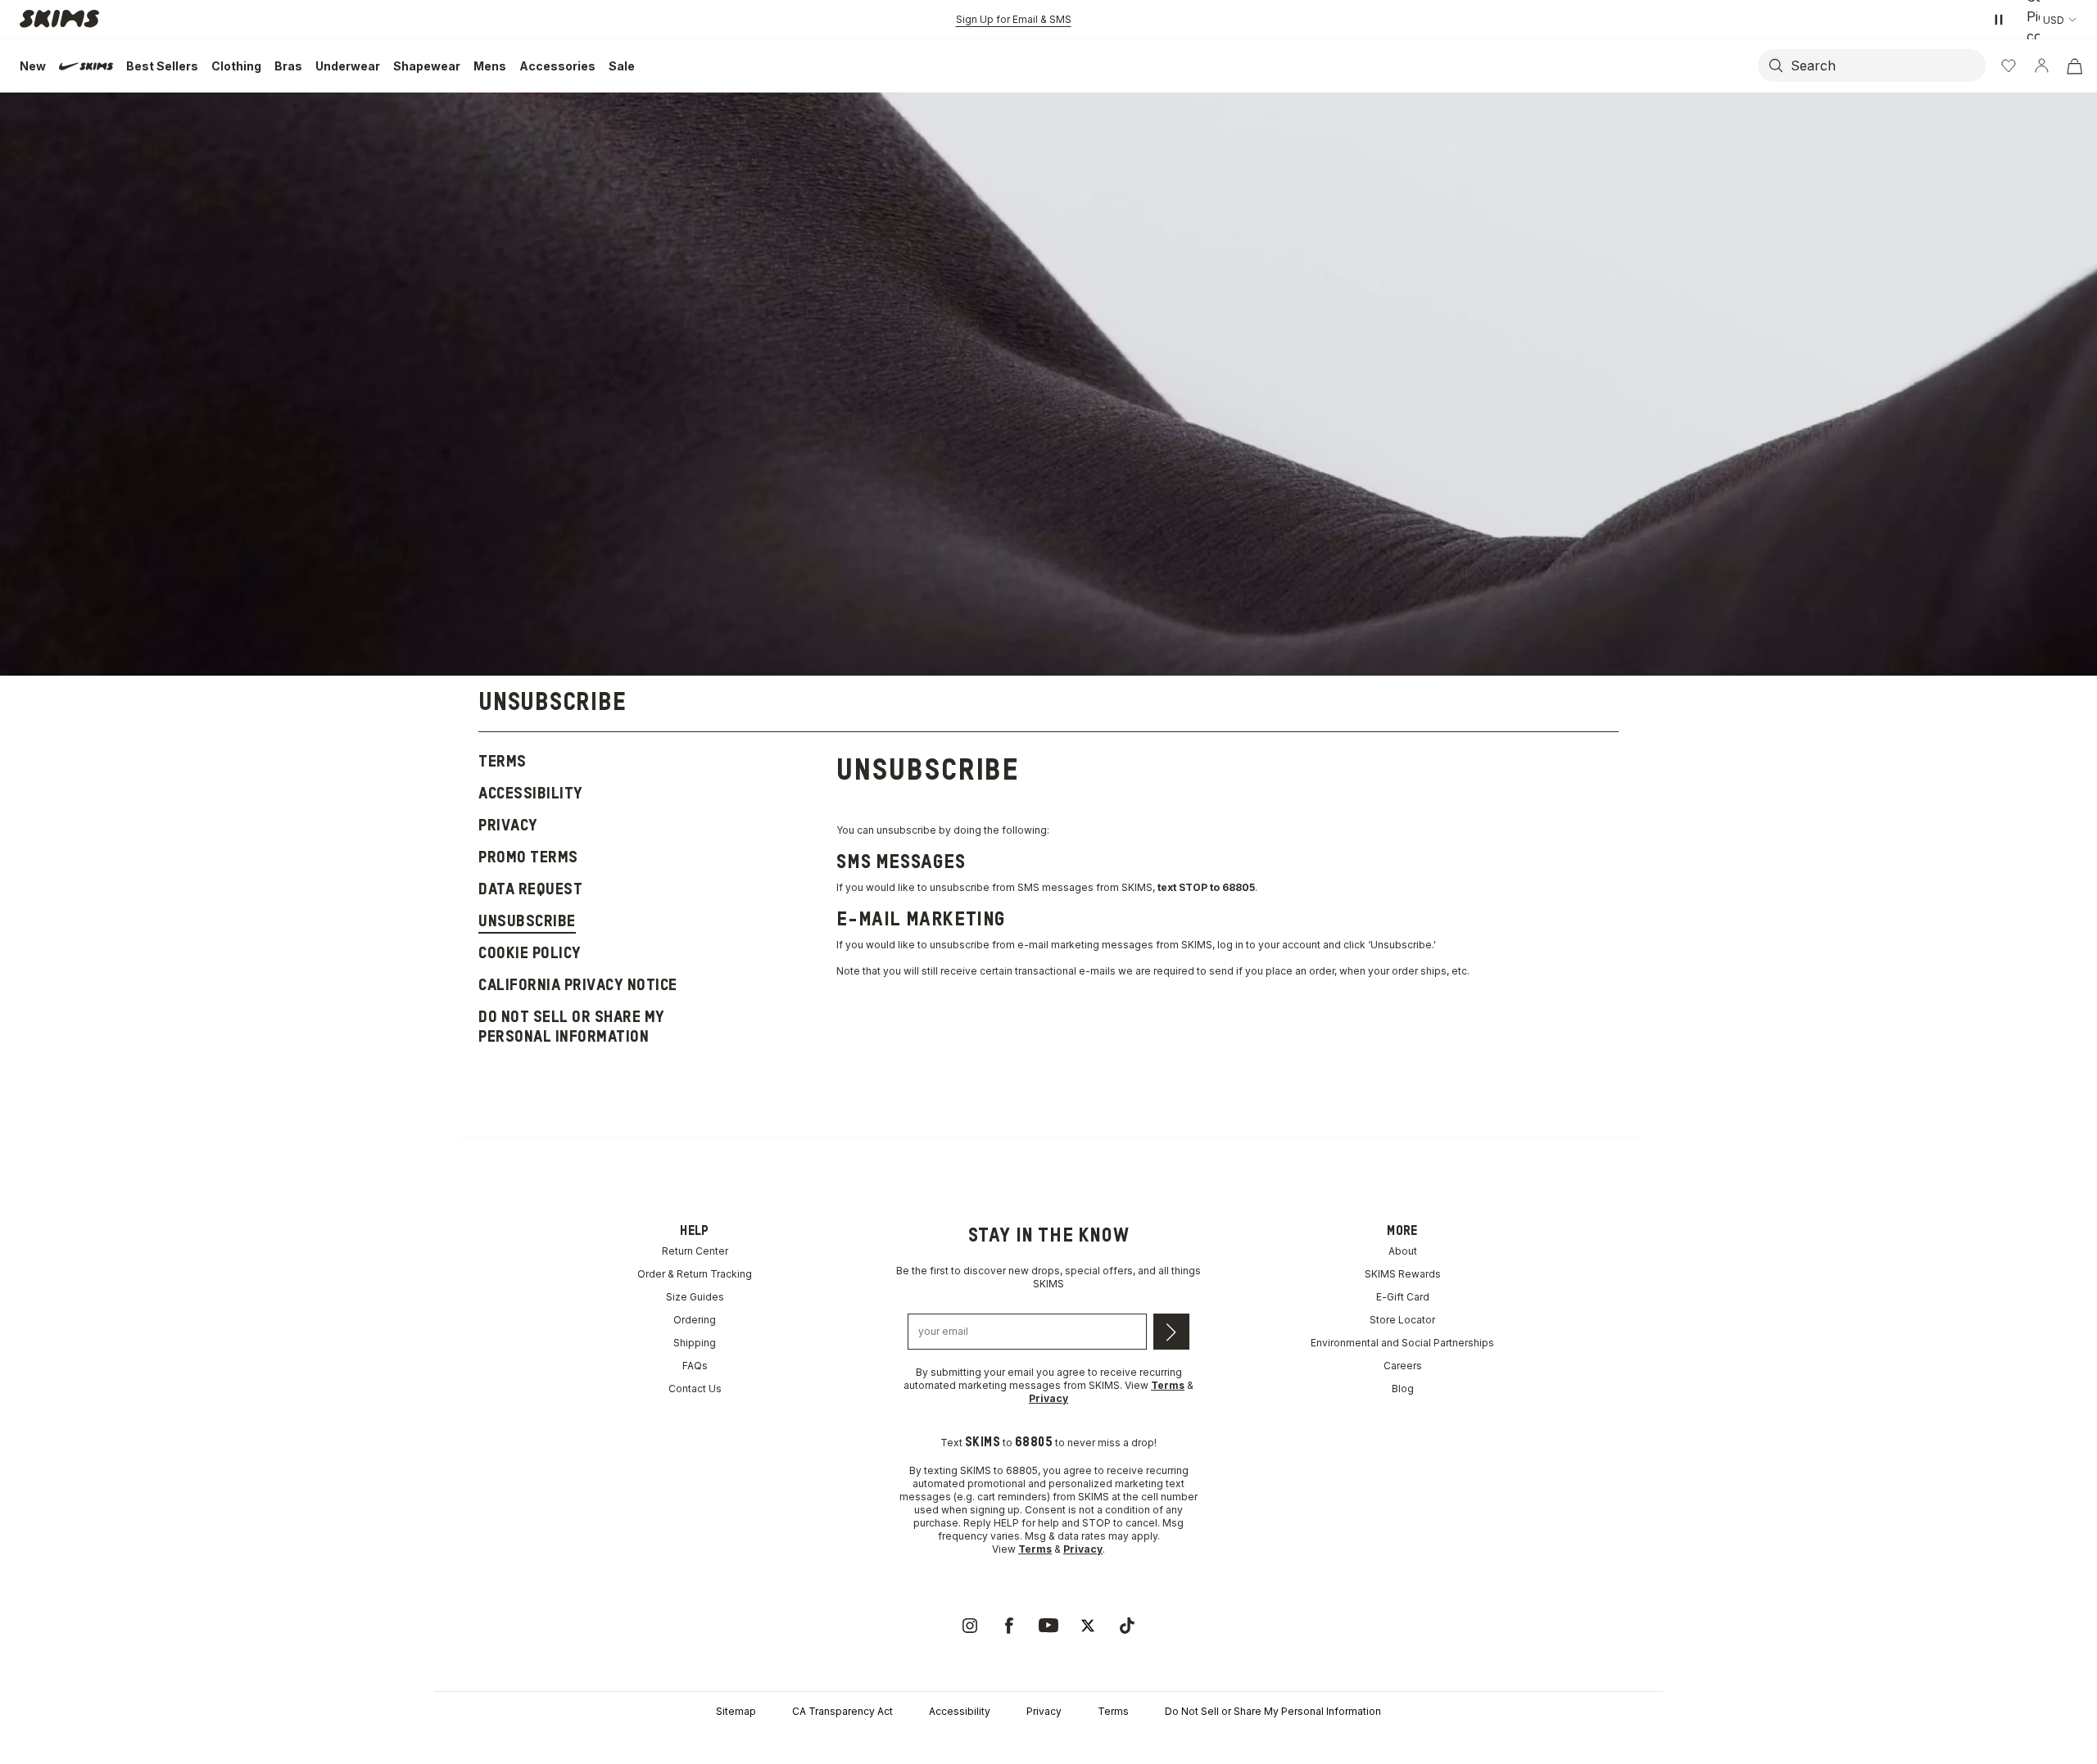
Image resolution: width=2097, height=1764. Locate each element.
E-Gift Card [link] (1403, 1297)
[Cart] (2074, 66)
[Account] (2041, 66)
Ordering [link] (695, 1320)
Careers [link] (1403, 1366)
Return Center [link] (695, 1251)
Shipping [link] (695, 1343)
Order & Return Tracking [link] (695, 1274)
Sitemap (736, 1711)
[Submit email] (1171, 1332)
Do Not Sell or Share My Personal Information (1273, 1711)
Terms (1113, 1711)
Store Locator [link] (1402, 1320)
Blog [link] (1403, 1389)
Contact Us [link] (695, 1389)
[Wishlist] (2009, 66)
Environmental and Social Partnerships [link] (1402, 1343)
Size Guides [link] (695, 1297)
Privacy (1044, 1711)
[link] (970, 1626)
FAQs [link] (695, 1366)
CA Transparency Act (842, 1711)
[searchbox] (1886, 66)
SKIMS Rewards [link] (1403, 1274)
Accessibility (960, 1711)
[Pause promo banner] (1999, 20)
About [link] (1403, 1251)
